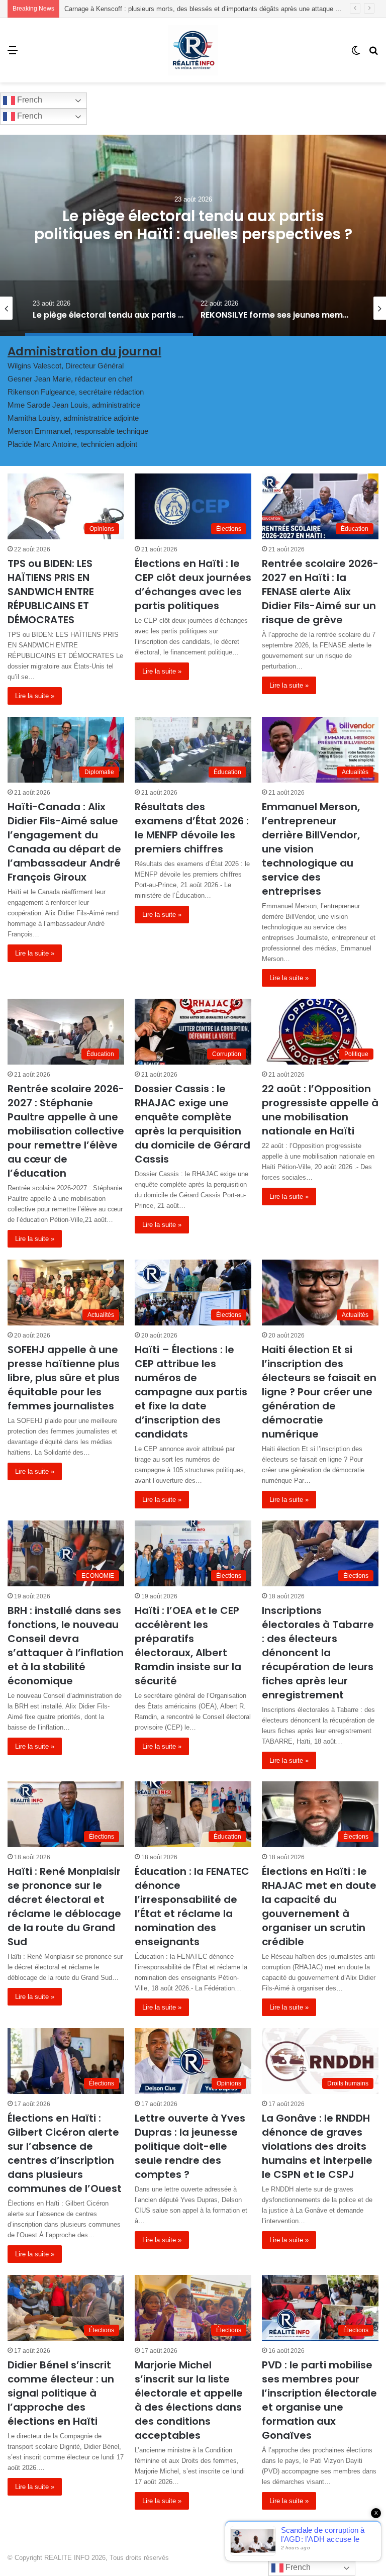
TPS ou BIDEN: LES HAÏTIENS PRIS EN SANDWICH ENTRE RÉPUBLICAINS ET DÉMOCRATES (51, 592)
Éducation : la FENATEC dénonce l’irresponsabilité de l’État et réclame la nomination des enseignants (192, 1906)
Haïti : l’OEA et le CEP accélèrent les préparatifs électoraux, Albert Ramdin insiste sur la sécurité (188, 1646)
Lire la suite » (35, 696)
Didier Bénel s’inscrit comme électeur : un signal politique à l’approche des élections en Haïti (61, 2393)
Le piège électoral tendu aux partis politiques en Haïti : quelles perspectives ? (177, 9)
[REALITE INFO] (193, 50)
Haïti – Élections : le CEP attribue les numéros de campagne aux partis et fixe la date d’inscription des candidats (191, 1392)
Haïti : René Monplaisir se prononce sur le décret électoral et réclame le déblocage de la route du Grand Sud (64, 1906)
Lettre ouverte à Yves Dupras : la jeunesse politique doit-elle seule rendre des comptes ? (190, 2146)
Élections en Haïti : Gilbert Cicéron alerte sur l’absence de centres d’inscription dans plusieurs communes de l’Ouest (65, 2153)
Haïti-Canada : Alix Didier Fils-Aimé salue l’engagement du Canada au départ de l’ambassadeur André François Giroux (64, 842)
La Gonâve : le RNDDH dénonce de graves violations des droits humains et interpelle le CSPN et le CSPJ (317, 2146)
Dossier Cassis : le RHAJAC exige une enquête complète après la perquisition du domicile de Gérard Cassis (192, 1124)
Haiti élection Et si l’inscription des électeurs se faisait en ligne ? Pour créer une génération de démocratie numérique (319, 1392)
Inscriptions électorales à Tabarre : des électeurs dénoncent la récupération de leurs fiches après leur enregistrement (318, 1653)
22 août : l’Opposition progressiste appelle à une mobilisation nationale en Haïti (320, 1110)
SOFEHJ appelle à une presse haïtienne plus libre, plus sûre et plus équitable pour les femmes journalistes (64, 1378)
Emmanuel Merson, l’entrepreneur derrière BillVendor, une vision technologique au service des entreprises (311, 849)
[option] (193, 235)
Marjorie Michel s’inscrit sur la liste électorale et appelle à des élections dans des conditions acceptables (189, 2400)
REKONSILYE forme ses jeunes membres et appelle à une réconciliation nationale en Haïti (193, 234)
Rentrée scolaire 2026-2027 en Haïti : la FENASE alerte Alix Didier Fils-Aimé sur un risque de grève (320, 592)
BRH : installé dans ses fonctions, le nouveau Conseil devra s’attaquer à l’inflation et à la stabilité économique (66, 1646)
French (29, 100)
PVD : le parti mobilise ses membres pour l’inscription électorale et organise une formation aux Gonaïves (319, 2400)
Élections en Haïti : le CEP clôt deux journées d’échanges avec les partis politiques (193, 585)
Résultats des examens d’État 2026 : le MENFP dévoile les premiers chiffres (192, 828)
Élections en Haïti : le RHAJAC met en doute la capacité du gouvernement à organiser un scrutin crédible (319, 1906)
